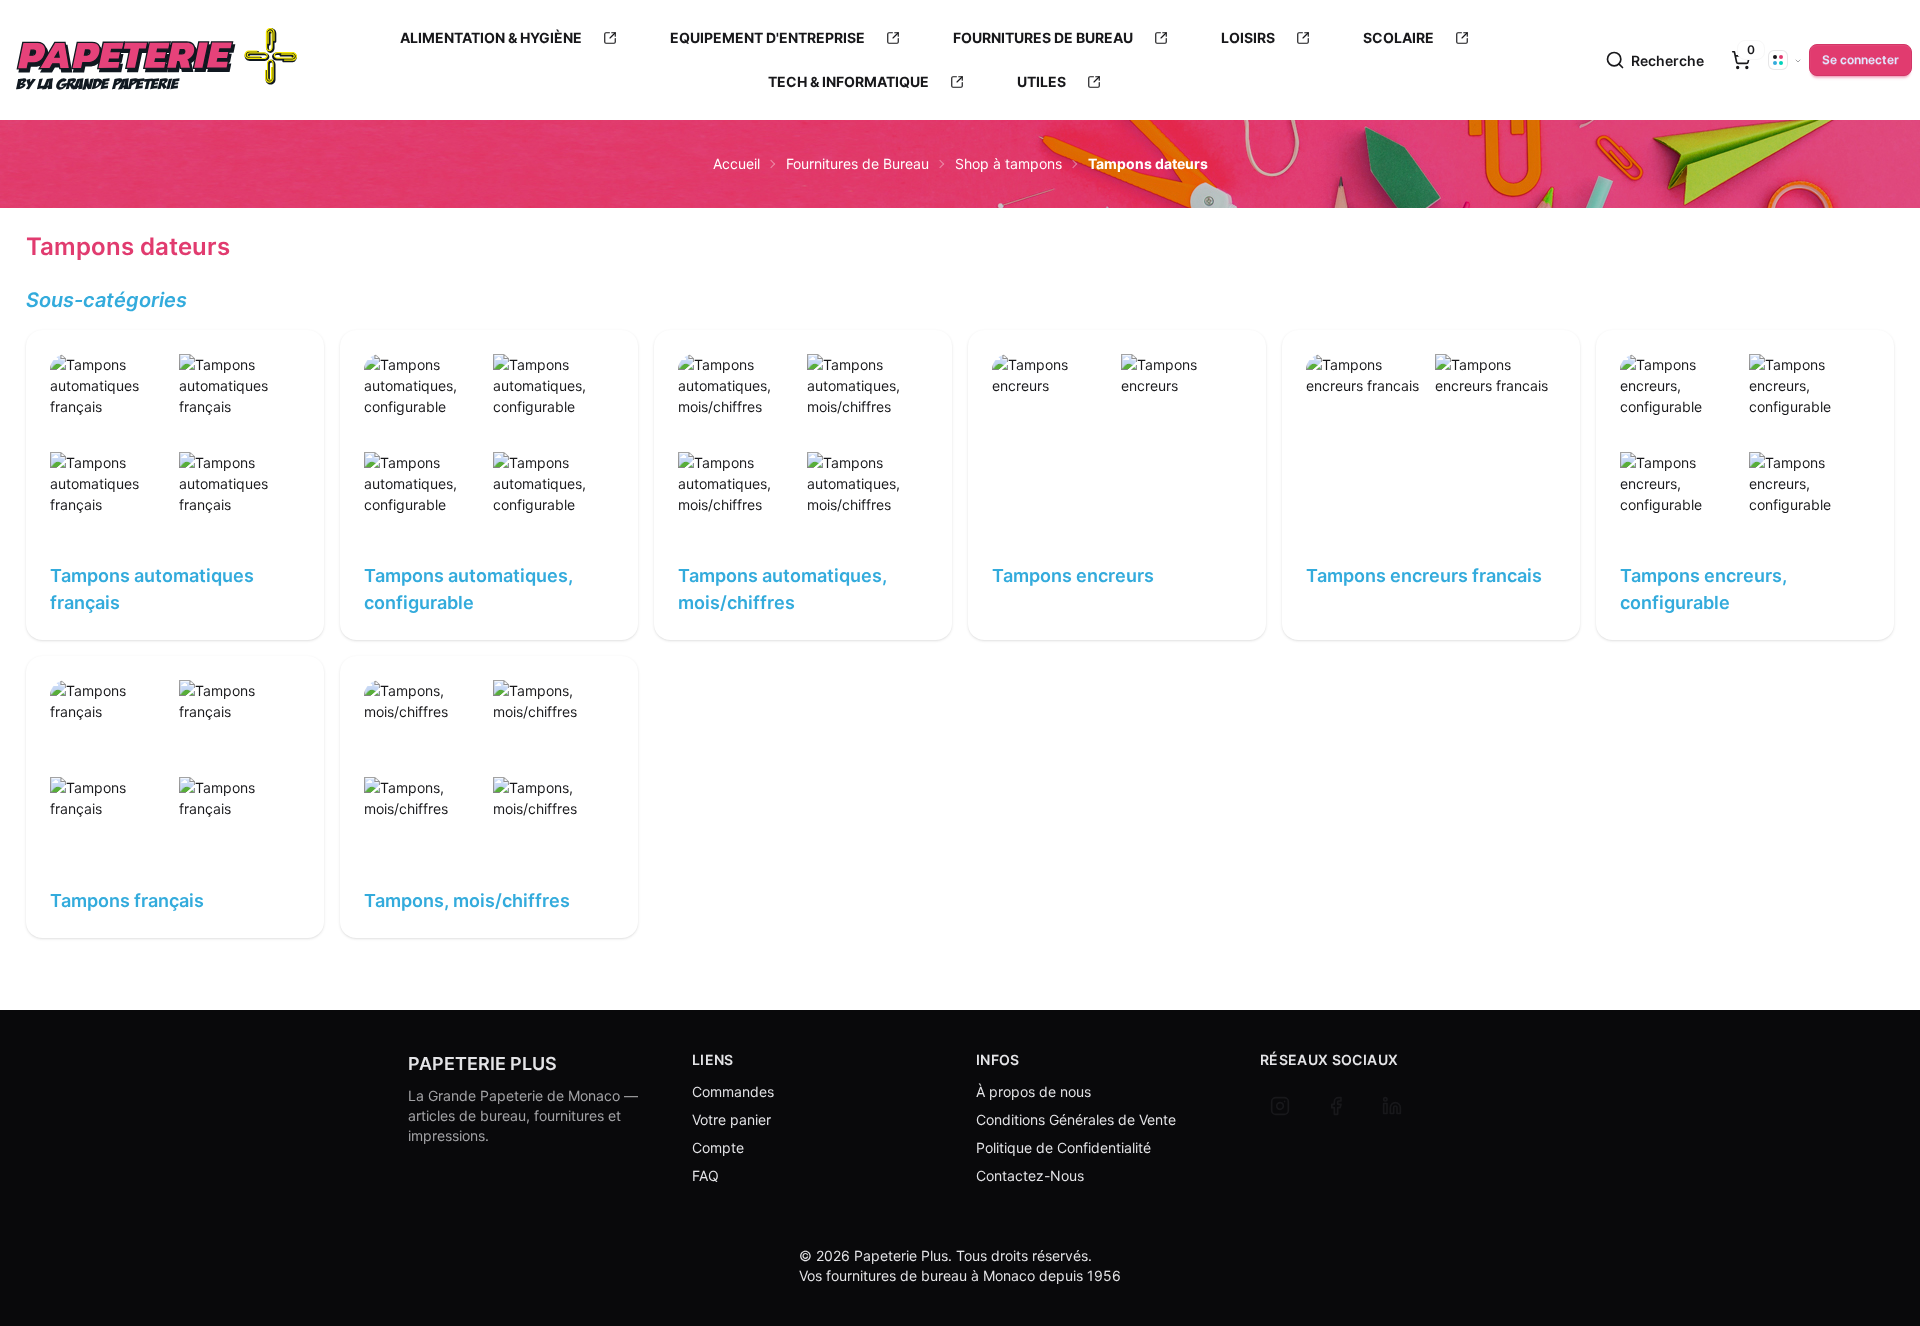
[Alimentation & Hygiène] (610, 38)
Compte (718, 1147)
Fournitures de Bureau (857, 163)
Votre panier (731, 1119)
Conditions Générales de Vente (1076, 1119)
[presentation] (1741, 60)
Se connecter (1860, 59)
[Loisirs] (1303, 38)
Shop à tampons (1008, 163)
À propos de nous (1033, 1091)
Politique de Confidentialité (1063, 1147)
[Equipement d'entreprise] (893, 38)
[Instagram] (1280, 1106)
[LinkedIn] (1392, 1106)
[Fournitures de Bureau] (1161, 38)
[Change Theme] (1785, 60)
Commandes (733, 1091)
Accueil (736, 163)
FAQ (705, 1175)
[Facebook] (1336, 1106)
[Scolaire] (1462, 38)
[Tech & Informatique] (957, 82)
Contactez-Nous (1030, 1175)
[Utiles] (1094, 82)
